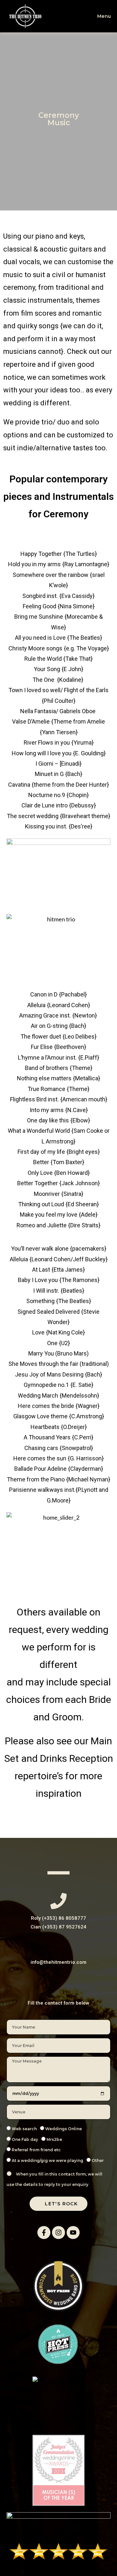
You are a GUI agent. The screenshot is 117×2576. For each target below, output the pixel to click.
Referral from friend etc (36, 2150)
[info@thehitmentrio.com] (58, 1946)
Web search (24, 2129)
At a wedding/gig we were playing (47, 2160)
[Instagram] (58, 2233)
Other (98, 2160)
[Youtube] (73, 2233)
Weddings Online (64, 2129)
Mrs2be (54, 2139)
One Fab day (25, 2139)
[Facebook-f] (44, 2233)
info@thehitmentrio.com (58, 1962)
